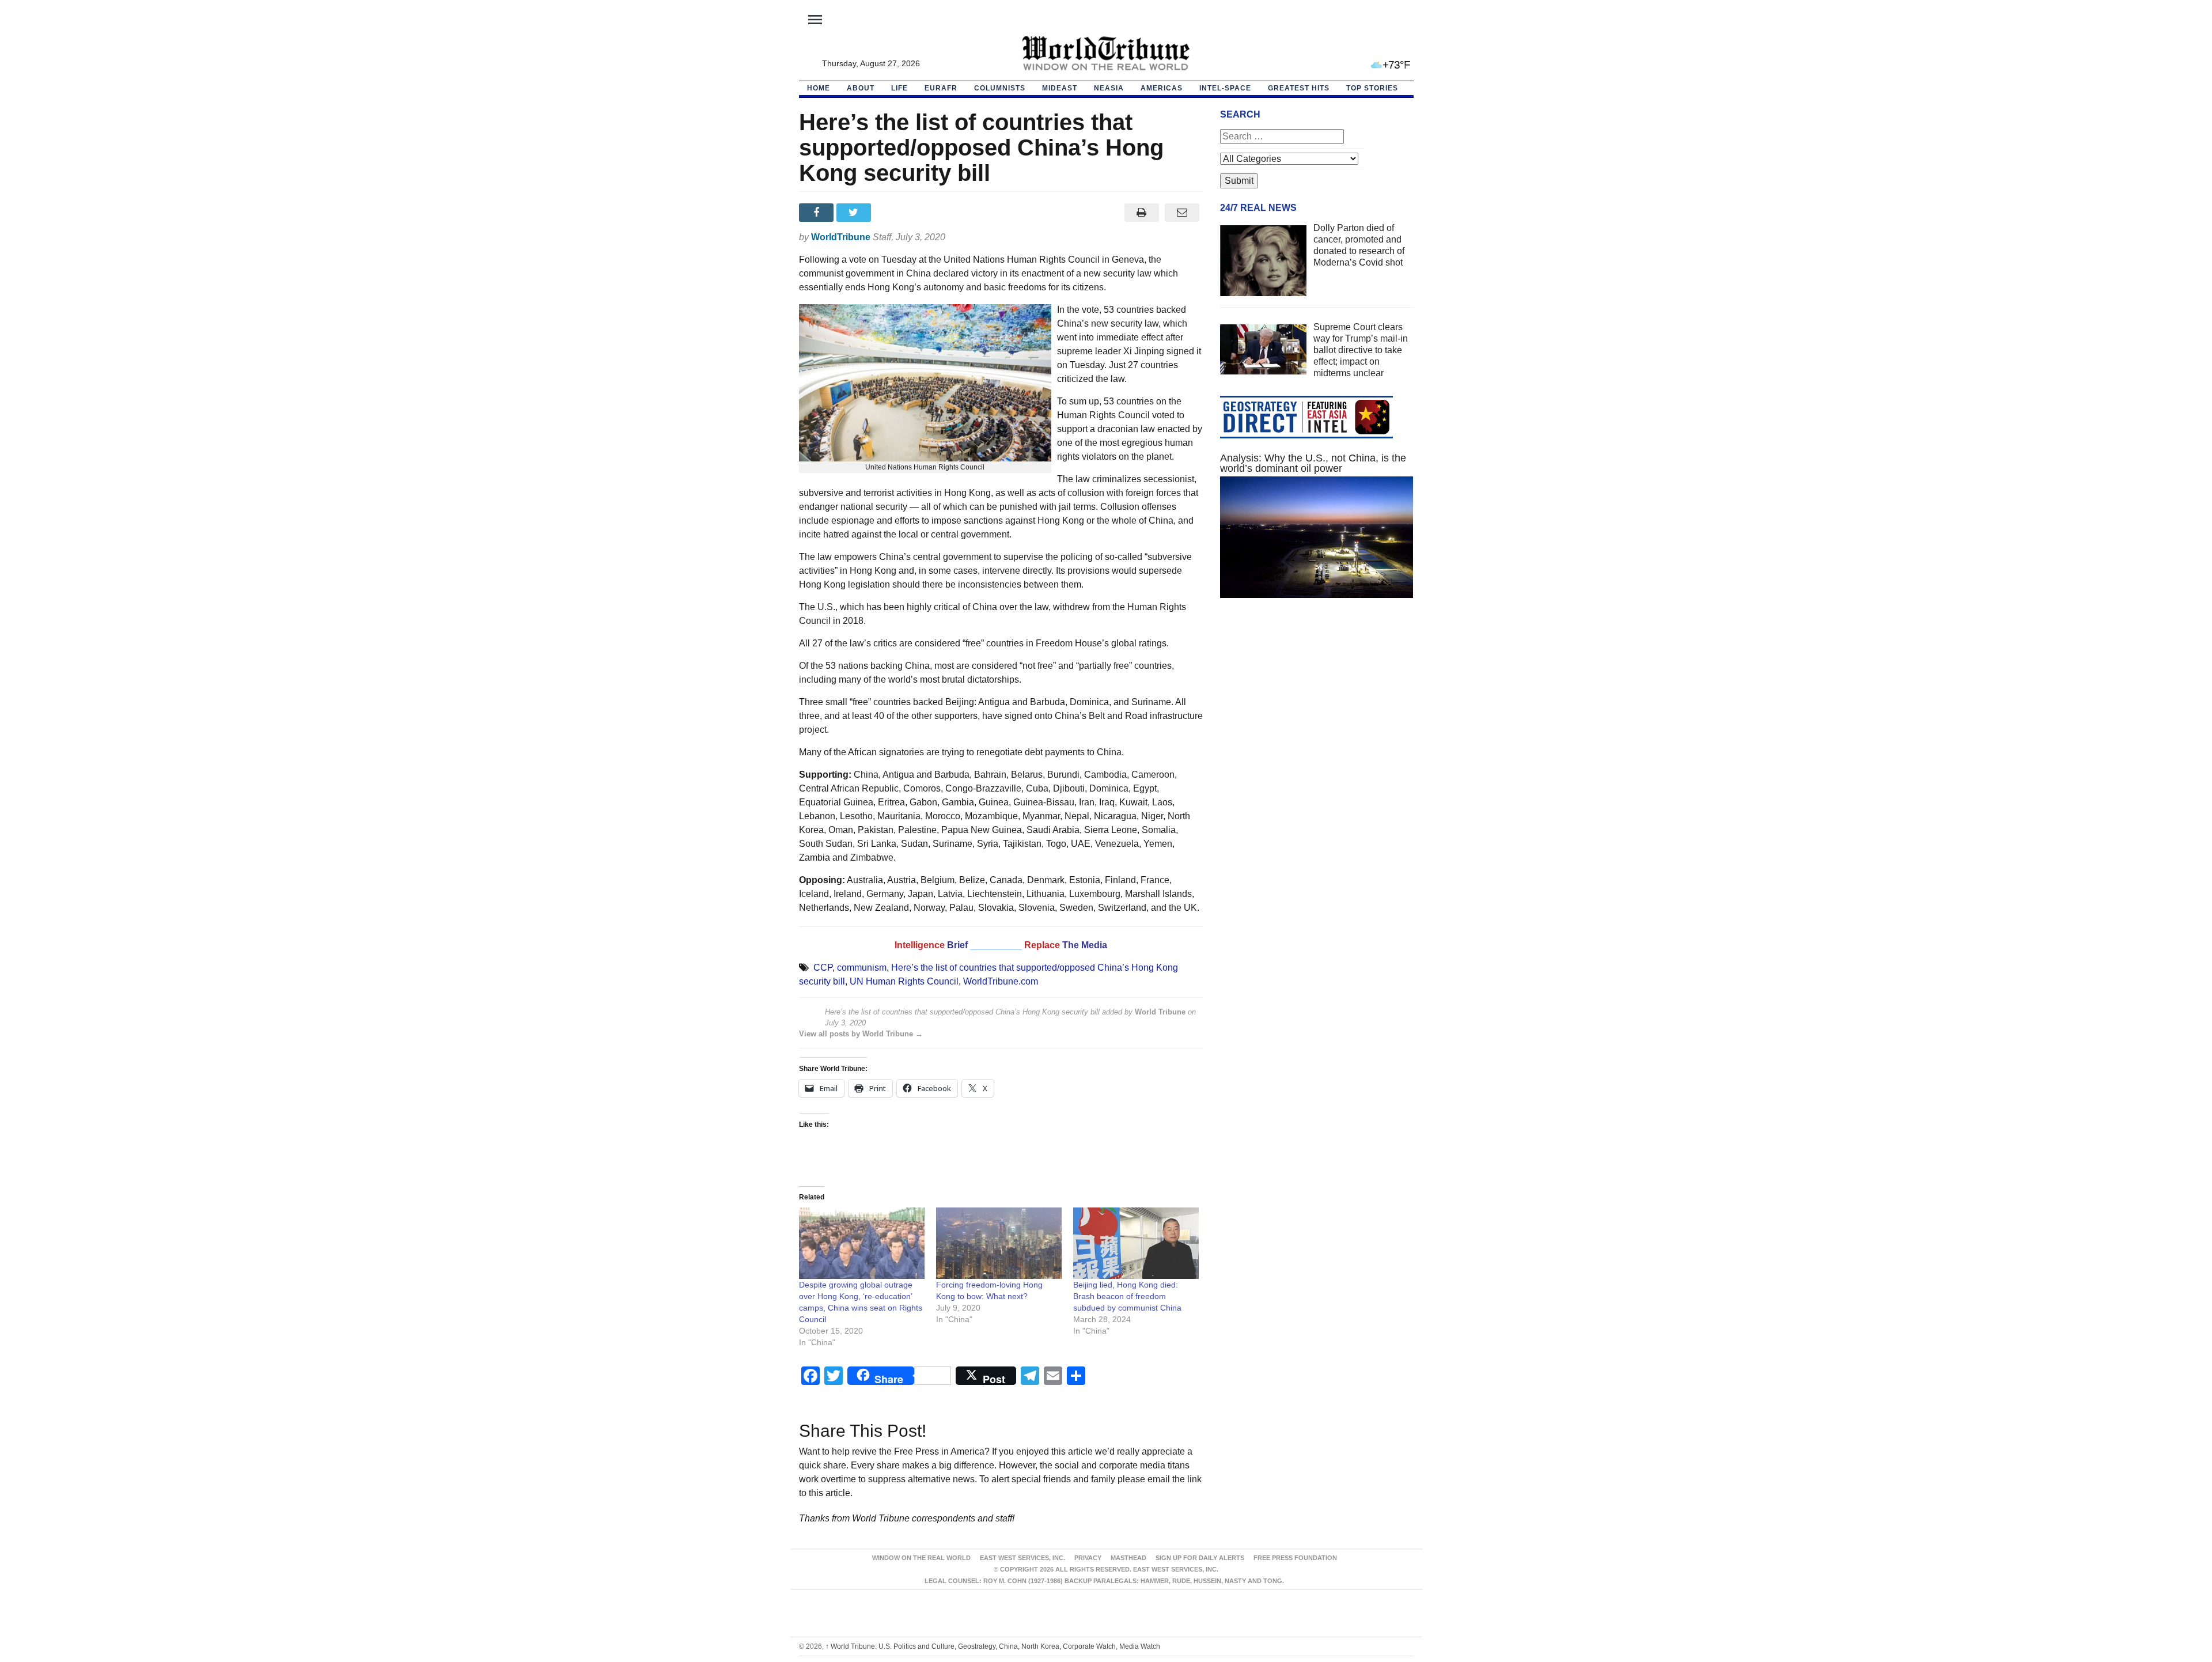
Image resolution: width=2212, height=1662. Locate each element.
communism (862, 968)
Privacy (1088, 1558)
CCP (823, 968)
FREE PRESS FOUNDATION (1295, 1558)
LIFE (899, 88)
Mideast (1060, 88)
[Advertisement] (1317, 716)
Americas (1162, 88)
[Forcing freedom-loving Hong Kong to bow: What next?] (999, 1243)
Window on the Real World (921, 1558)
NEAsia (1109, 88)
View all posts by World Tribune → (861, 1034)
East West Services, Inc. (1022, 1558)
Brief (959, 945)
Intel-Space (1225, 88)
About (861, 88)
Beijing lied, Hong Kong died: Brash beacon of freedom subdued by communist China (1127, 1296)
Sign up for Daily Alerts (1200, 1558)
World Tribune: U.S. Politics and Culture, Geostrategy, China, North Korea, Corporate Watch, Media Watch (993, 1646)
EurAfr (941, 88)
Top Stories (1372, 88)
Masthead (1128, 1558)
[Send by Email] (1182, 213)
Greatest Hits (1299, 88)
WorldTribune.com (1001, 981)
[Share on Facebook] (818, 213)
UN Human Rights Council (904, 981)
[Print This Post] (1141, 213)
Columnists (1000, 88)
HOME (819, 88)
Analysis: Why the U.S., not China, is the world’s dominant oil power (1313, 463)
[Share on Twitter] (855, 213)
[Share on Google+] (893, 213)
